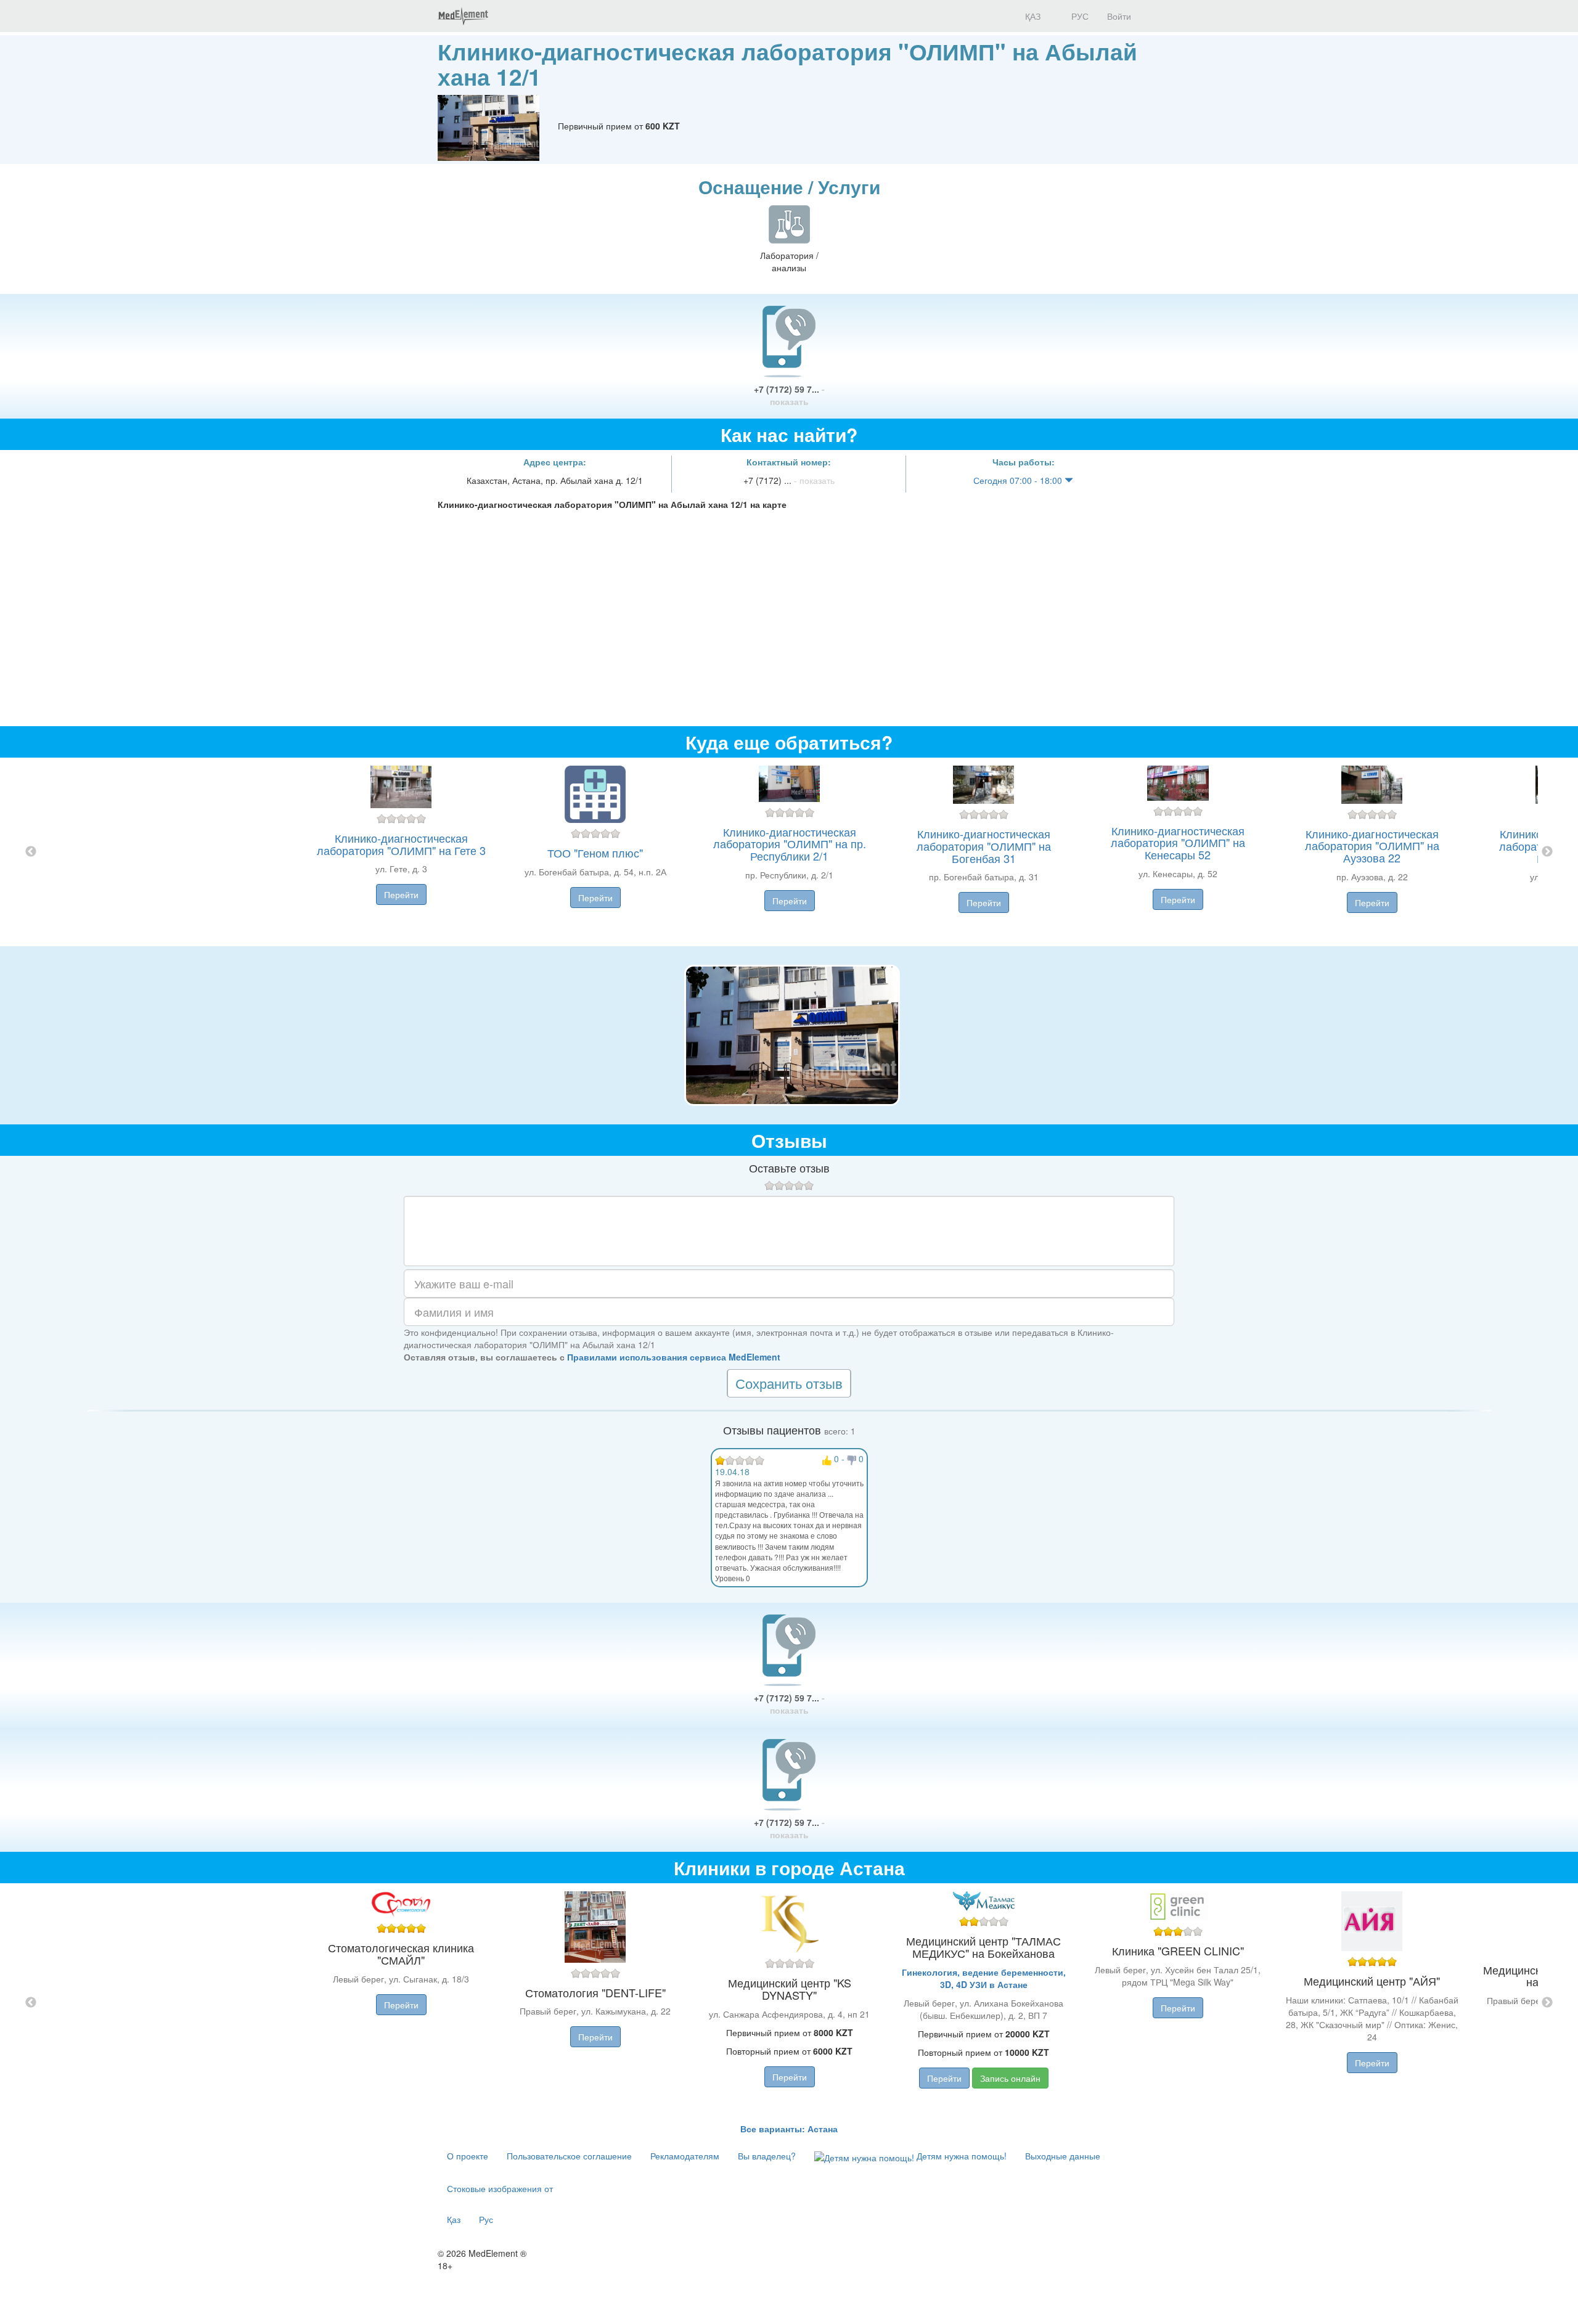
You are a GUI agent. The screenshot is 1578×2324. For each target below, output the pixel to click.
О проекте (468, 2156)
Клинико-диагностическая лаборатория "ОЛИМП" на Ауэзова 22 (1372, 846)
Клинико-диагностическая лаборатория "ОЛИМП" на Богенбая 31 (984, 846)
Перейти (401, 894)
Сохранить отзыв (789, 1383)
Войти (1119, 16)
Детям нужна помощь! (960, 2156)
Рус (486, 2219)
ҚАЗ (1032, 16)
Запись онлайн (1010, 2078)
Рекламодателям (685, 2156)
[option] (789, 852)
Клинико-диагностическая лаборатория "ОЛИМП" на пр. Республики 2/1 (790, 844)
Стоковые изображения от (500, 2188)
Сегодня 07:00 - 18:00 (1019, 480)
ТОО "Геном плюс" (595, 853)
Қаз (454, 2219)
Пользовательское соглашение (569, 2156)
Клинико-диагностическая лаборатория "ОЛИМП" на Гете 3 (401, 844)
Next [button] (1547, 852)
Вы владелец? (767, 2156)
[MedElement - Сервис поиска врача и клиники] (463, 16)
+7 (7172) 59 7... (789, 395)
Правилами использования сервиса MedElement (674, 1357)
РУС (1079, 16)
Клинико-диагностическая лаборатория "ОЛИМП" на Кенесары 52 (1178, 843)
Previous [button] (31, 852)
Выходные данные (1063, 2156)
